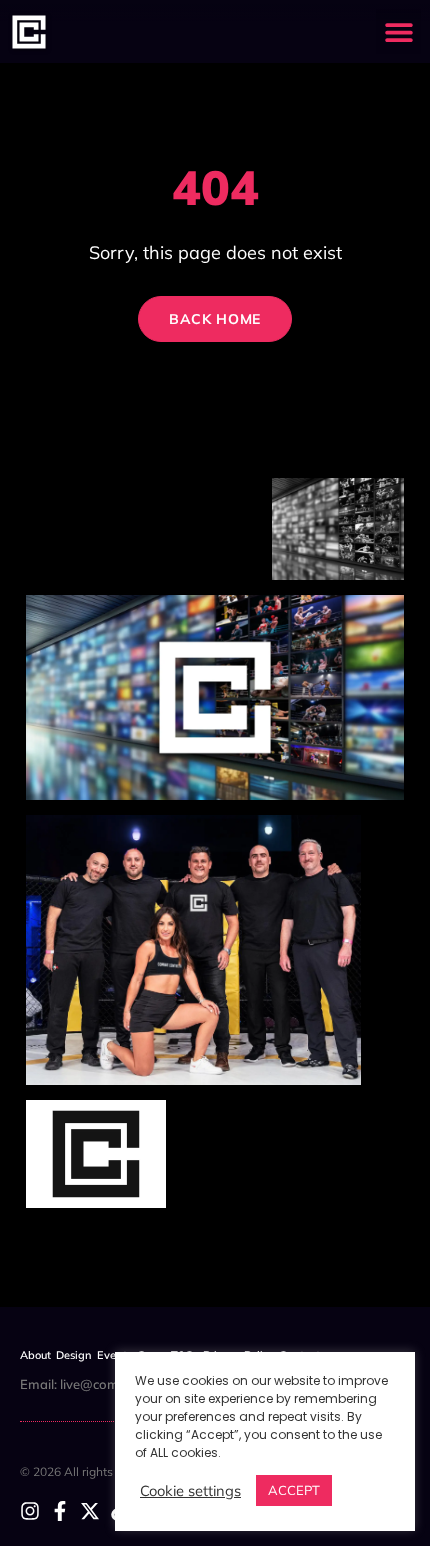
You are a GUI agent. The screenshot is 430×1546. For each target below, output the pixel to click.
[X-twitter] (90, 1511)
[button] (398, 31)
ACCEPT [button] (294, 1490)
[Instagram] (30, 1511)
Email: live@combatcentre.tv (106, 1384)
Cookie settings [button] (190, 1491)
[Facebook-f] (60, 1511)
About (35, 1355)
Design (74, 1355)
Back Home (215, 319)
